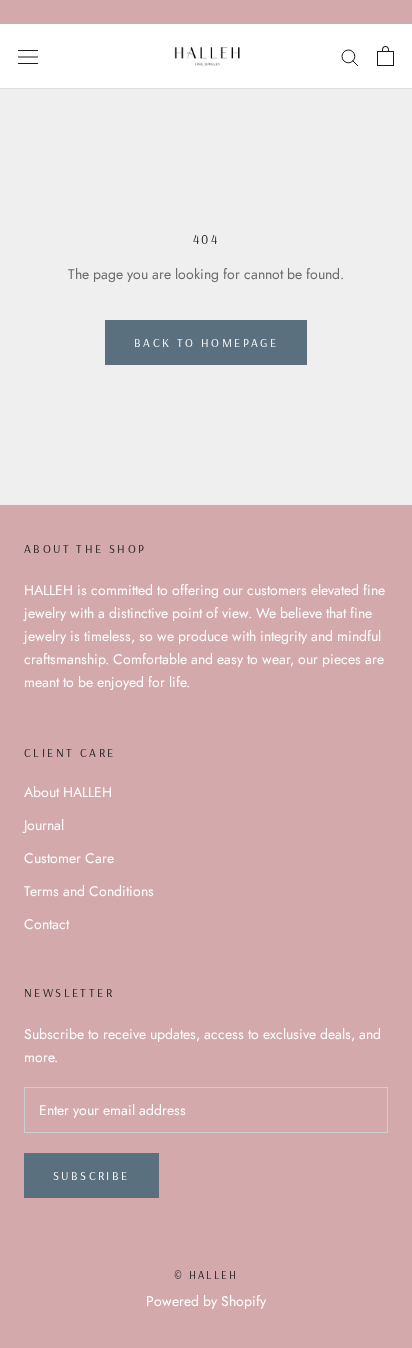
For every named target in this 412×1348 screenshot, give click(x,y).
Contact (46, 924)
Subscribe (91, 1175)
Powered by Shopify (206, 1301)
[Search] (350, 56)
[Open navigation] (28, 56)
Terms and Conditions (89, 891)
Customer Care (69, 858)
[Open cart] (385, 56)
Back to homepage (206, 342)
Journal (44, 825)
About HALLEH (68, 792)
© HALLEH (206, 1275)
